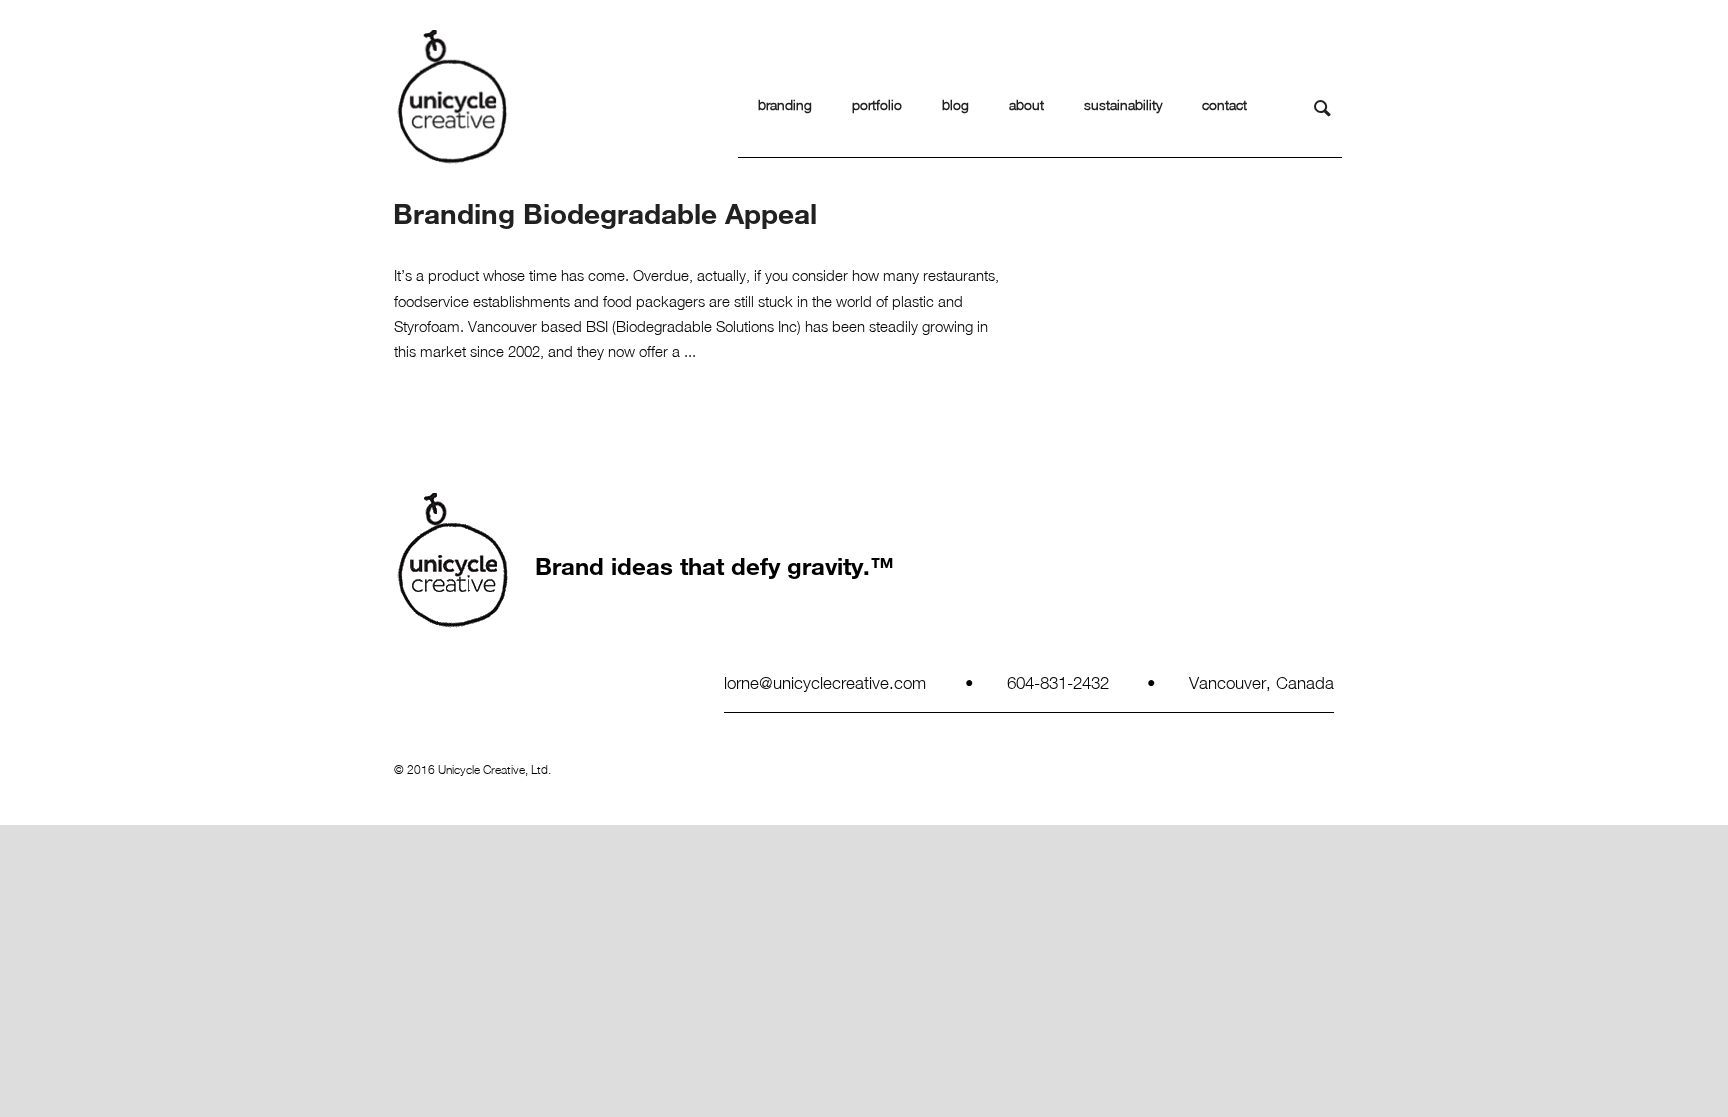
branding (785, 104)
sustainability (1123, 104)
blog (955, 104)
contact (1224, 104)
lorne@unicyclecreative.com (825, 682)
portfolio (877, 104)
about (1026, 104)
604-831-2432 (1058, 682)
